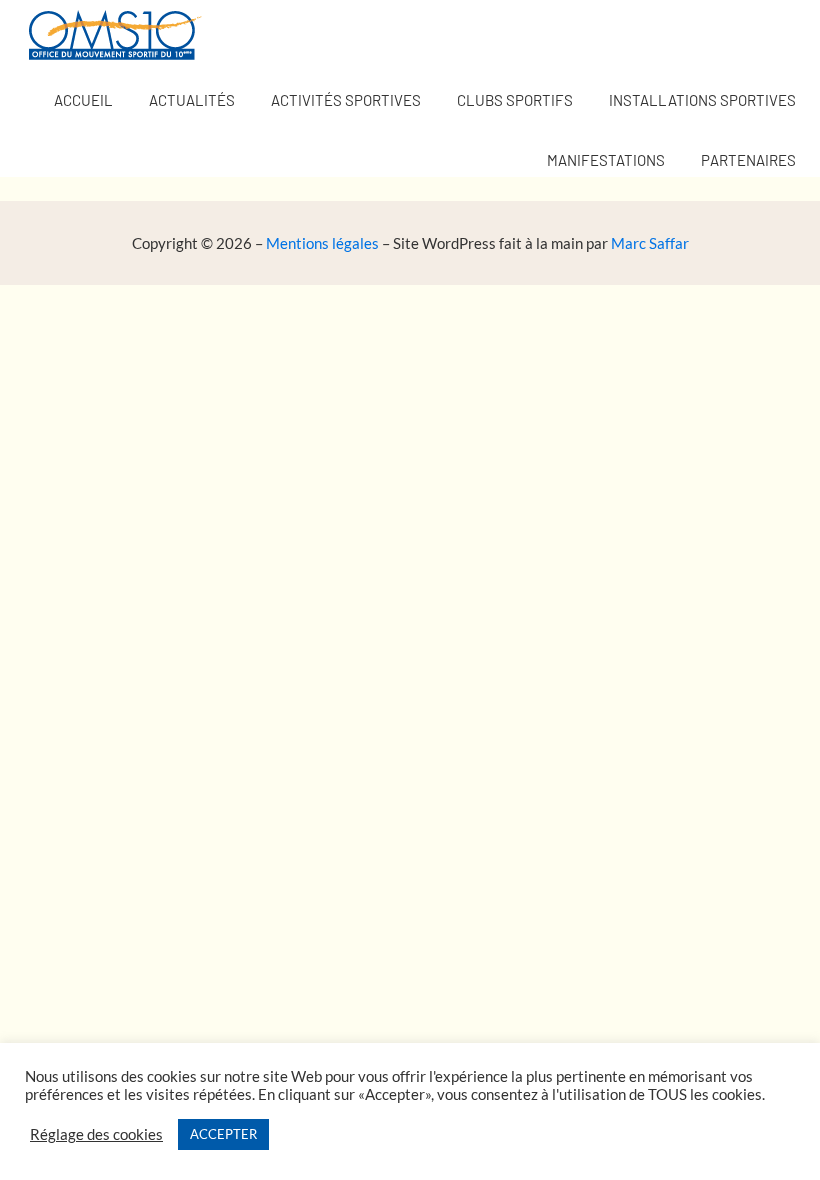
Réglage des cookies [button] (96, 1134)
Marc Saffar (650, 243)
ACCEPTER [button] (223, 1134)
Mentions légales (322, 243)
